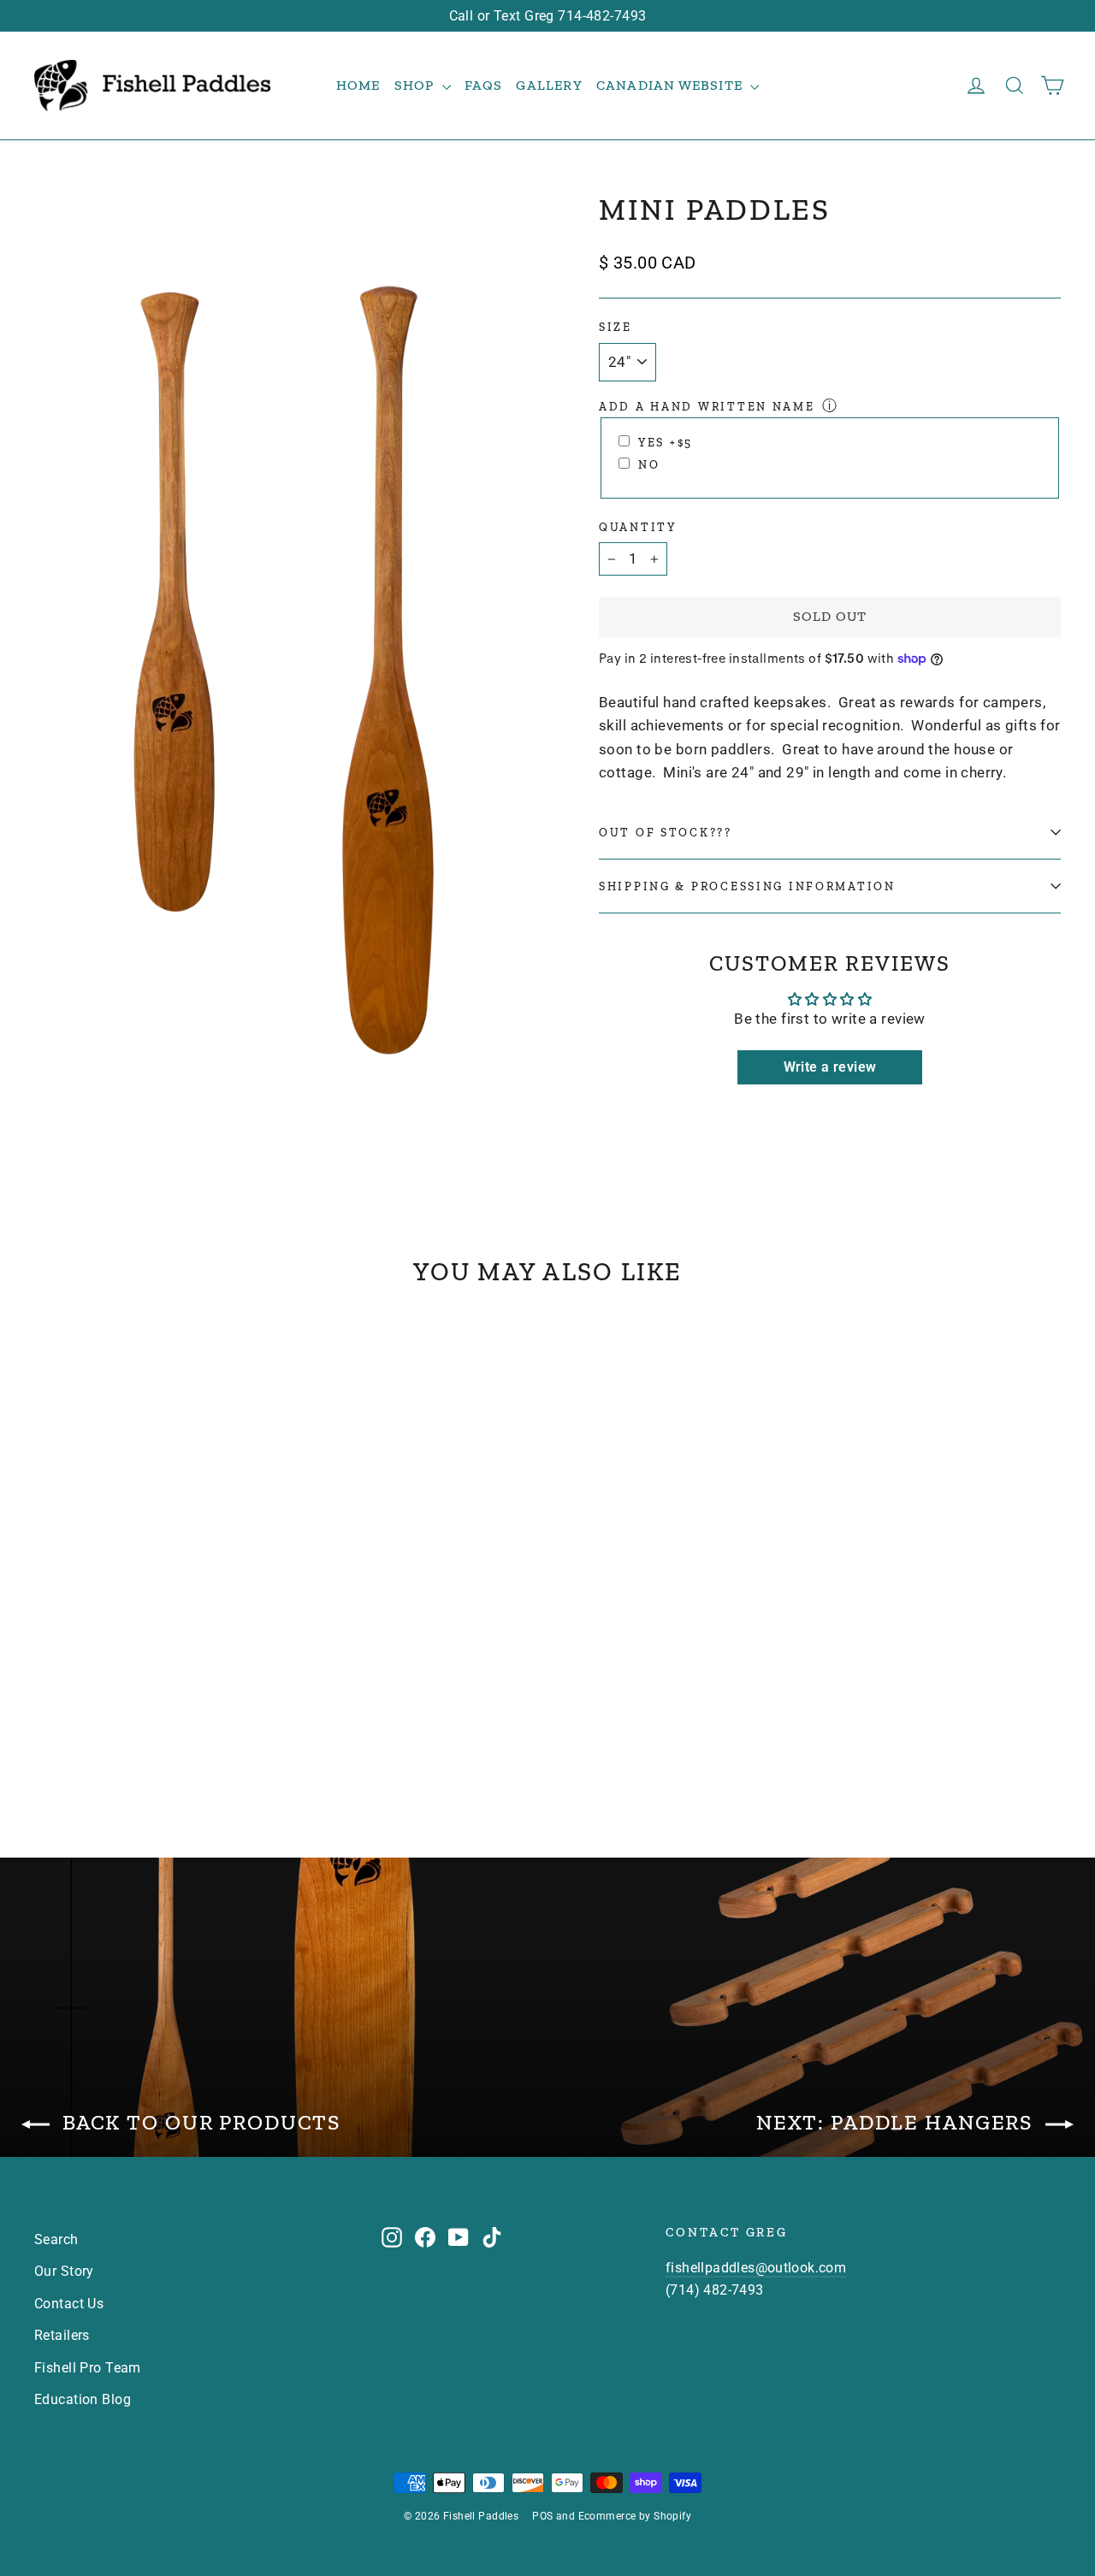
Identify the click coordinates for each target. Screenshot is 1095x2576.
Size (616, 327)
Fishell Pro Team (88, 2368)
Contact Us (69, 2304)
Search (56, 2239)
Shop (416, 85)
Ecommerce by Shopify (635, 2516)
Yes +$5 (666, 442)
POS (542, 2516)
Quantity (638, 527)
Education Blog (83, 2399)
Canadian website (671, 85)
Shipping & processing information (747, 886)
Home (358, 85)
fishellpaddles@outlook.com (756, 2268)
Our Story (64, 2271)
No (649, 464)
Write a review (830, 1067)
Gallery (549, 85)
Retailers (62, 2335)
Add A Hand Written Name (707, 406)
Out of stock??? (666, 832)
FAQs (484, 85)
